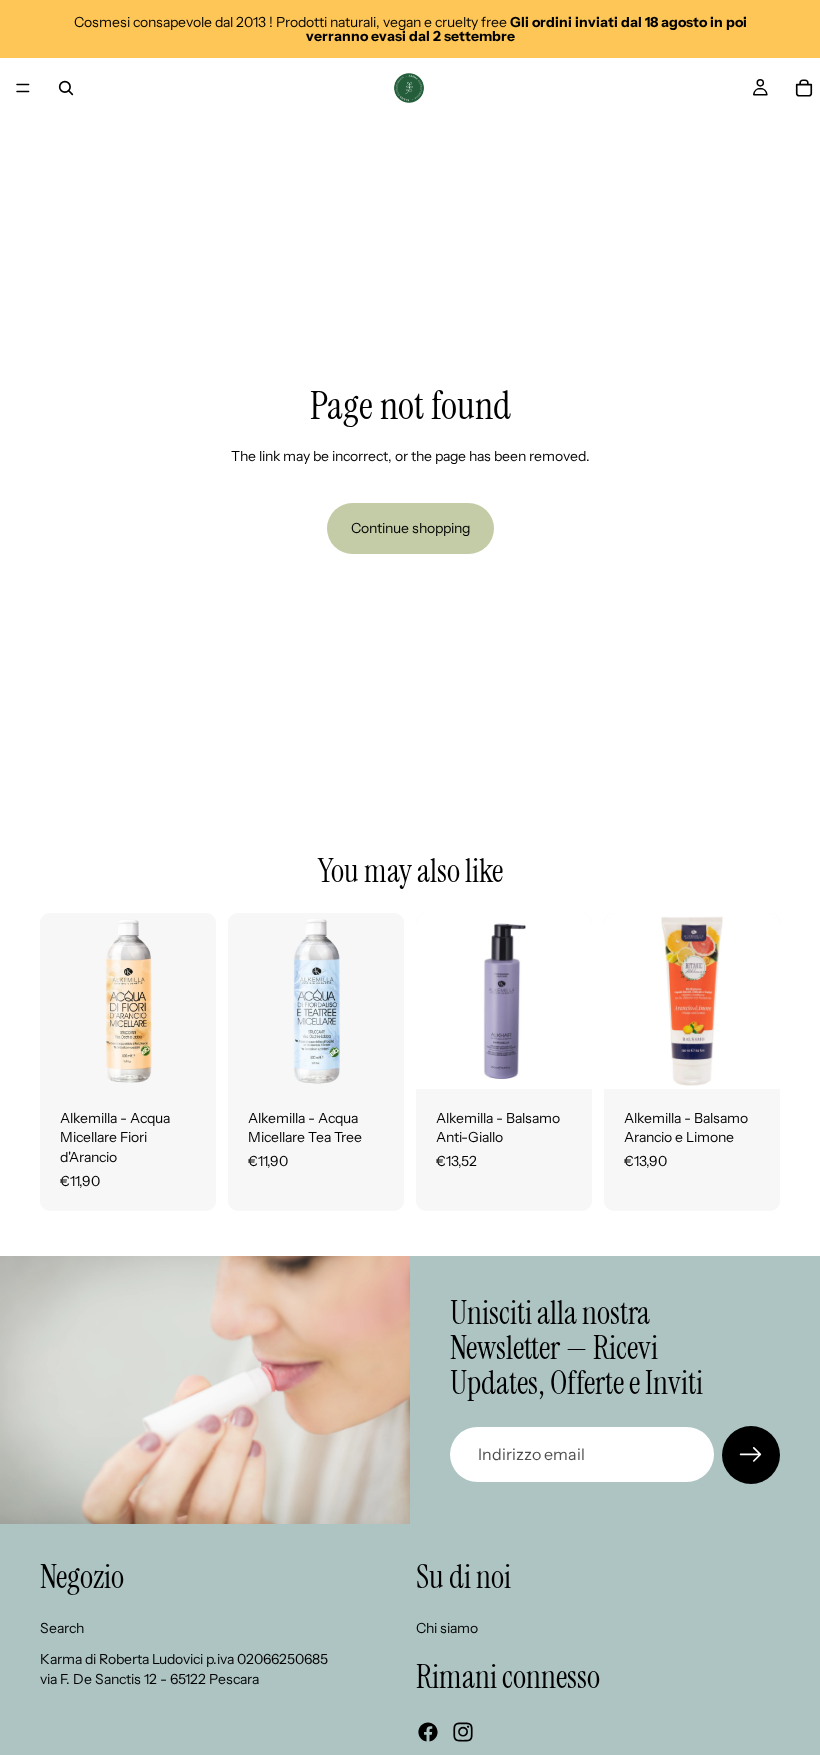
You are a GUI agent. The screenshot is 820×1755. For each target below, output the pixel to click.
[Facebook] (428, 1731)
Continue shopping (410, 528)
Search (62, 1627)
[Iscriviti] (751, 1455)
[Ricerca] (66, 88)
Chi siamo (447, 1627)
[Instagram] (463, 1731)
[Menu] (23, 88)
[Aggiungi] (185, 1058)
